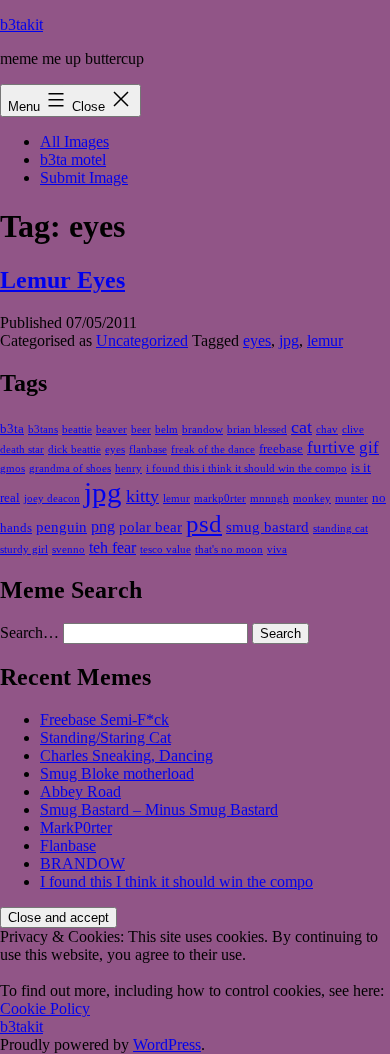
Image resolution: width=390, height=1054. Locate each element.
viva (277, 549)
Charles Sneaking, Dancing (126, 755)
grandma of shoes (70, 468)
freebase (281, 448)
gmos (12, 468)
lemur (325, 340)
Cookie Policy (45, 1008)
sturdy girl (24, 549)
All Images (74, 141)
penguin (61, 527)
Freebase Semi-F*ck (104, 719)
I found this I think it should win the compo (176, 881)
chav (327, 429)
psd (204, 523)
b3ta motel (73, 159)
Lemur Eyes (62, 280)
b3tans (43, 429)
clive (353, 429)
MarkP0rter (76, 827)
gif (369, 447)
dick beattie (74, 449)
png (103, 526)
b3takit (21, 24)
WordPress (167, 1044)
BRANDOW (82, 863)
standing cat (340, 528)
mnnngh (269, 498)
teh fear (112, 547)
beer (141, 429)
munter (351, 498)
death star (22, 449)
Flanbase (68, 845)
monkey (312, 498)
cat (301, 427)
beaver (111, 429)
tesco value (165, 549)
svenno (68, 549)
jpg (289, 340)
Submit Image (84, 177)
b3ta (12, 428)
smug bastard (267, 527)
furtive (331, 447)
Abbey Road (80, 791)
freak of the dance (213, 449)
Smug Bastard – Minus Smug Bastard (159, 809)
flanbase (148, 449)
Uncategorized (142, 340)
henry (128, 468)
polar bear (150, 527)
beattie (77, 429)
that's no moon (229, 549)
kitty (142, 496)
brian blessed (257, 429)
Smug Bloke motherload (117, 773)
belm (166, 429)
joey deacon (52, 498)
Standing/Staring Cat (105, 737)
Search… (29, 632)
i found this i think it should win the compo (246, 468)
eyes (257, 340)
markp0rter (220, 498)
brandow (202, 429)
